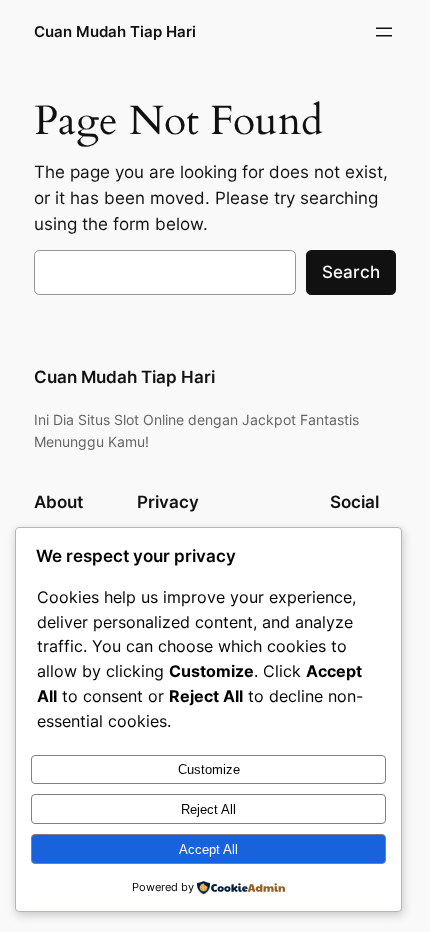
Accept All (208, 849)
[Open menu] (384, 32)
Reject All (208, 809)
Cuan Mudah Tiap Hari (115, 32)
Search (351, 272)
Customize (209, 769)
